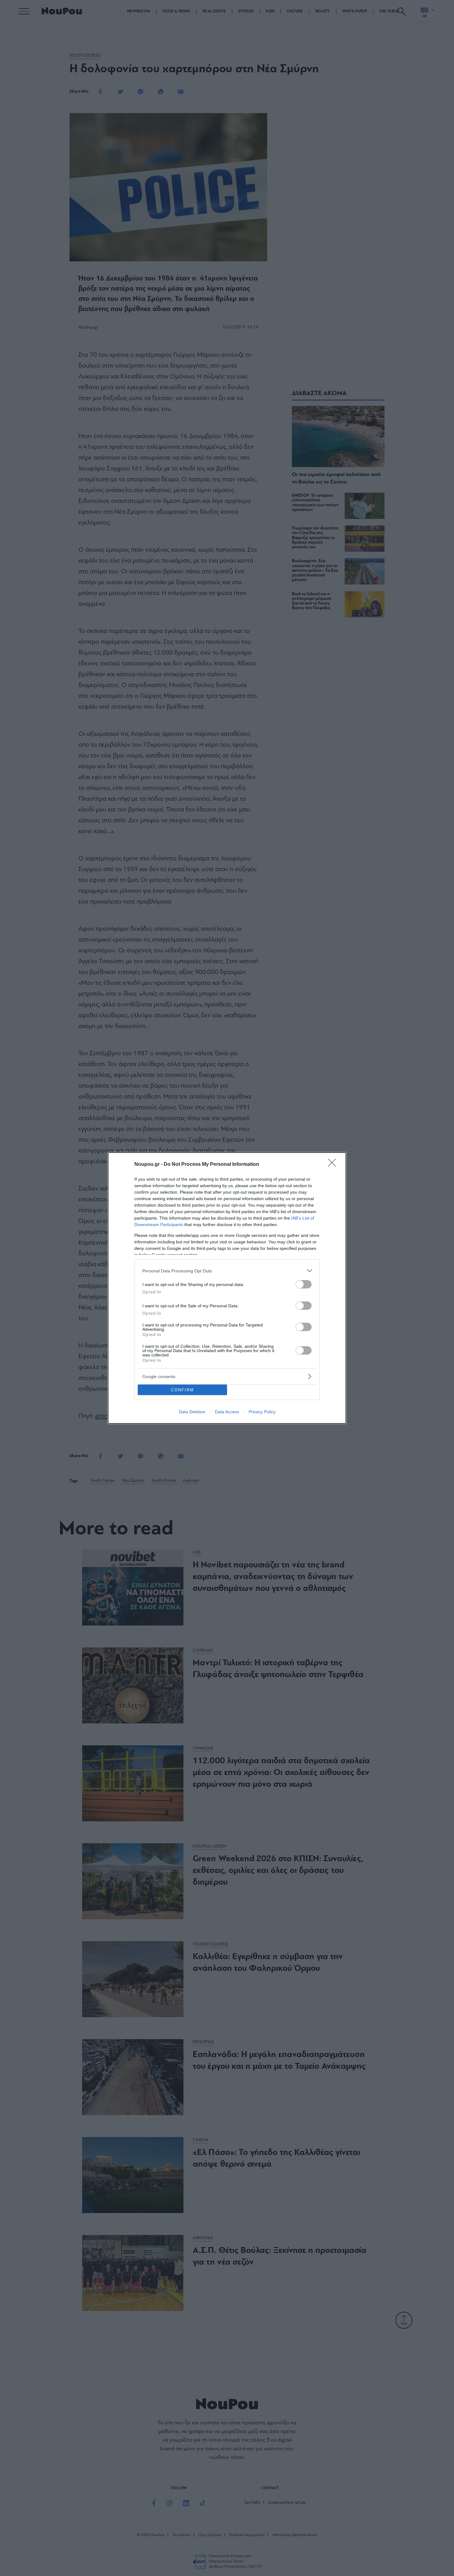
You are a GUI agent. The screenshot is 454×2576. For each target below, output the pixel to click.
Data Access (227, 1412)
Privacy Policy (262, 1412)
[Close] (334, 1165)
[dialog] (227, 1288)
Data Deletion (192, 1412)
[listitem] (227, 1271)
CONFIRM (183, 1390)
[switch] (304, 1284)
